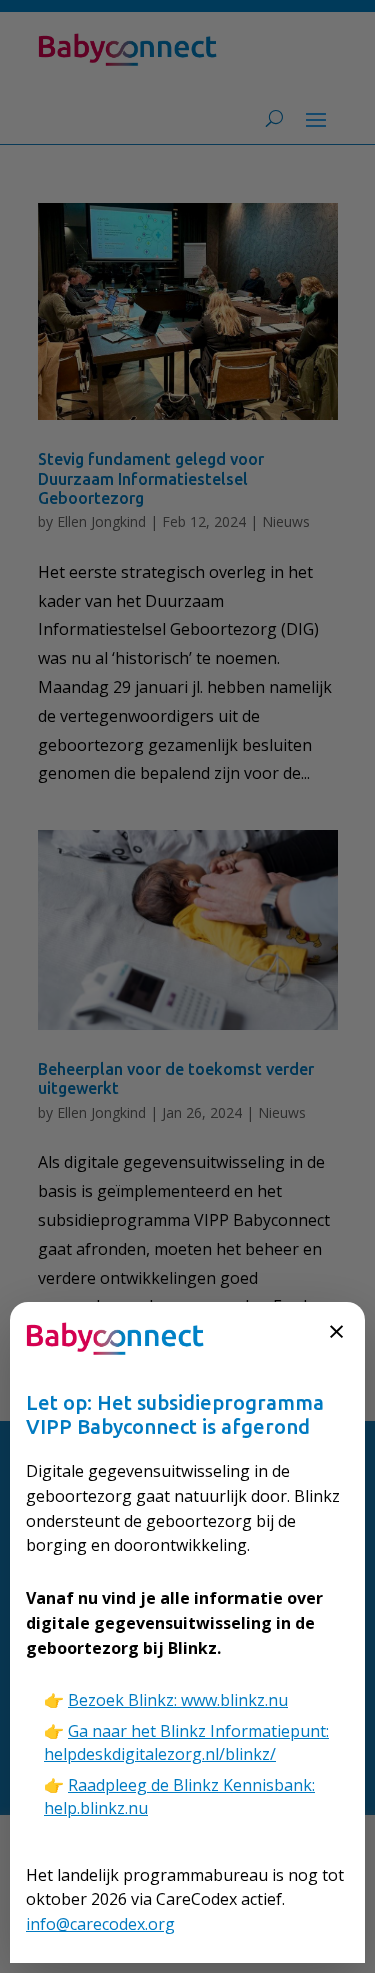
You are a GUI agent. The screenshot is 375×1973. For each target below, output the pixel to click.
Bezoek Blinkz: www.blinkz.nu (178, 1700)
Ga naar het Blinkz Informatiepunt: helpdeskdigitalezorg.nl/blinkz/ (186, 1742)
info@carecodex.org (100, 1924)
